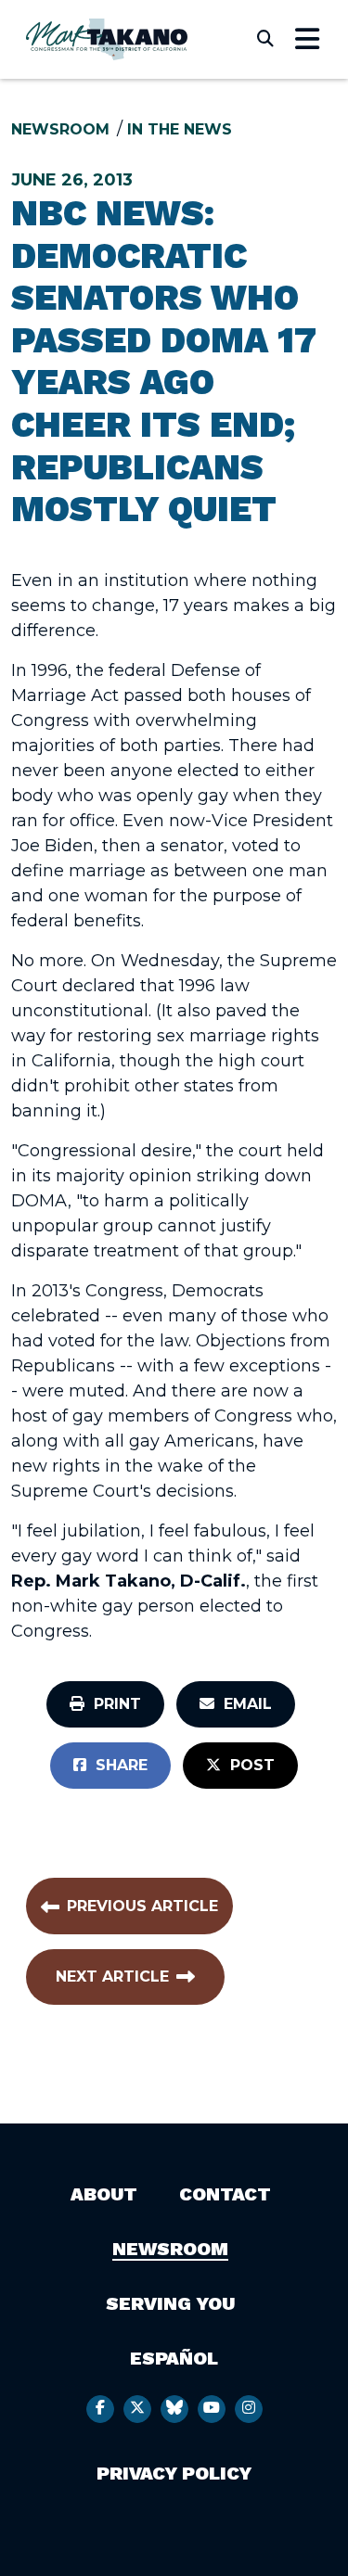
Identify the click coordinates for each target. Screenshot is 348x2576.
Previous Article (142, 1906)
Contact (225, 2194)
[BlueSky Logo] (174, 2409)
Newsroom (60, 129)
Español (174, 2358)
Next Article (112, 1977)
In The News (180, 129)
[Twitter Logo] (137, 2409)
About (104, 2194)
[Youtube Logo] (212, 2409)
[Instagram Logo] (249, 2409)
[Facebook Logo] (100, 2409)
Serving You (170, 2303)
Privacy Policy (174, 2473)
